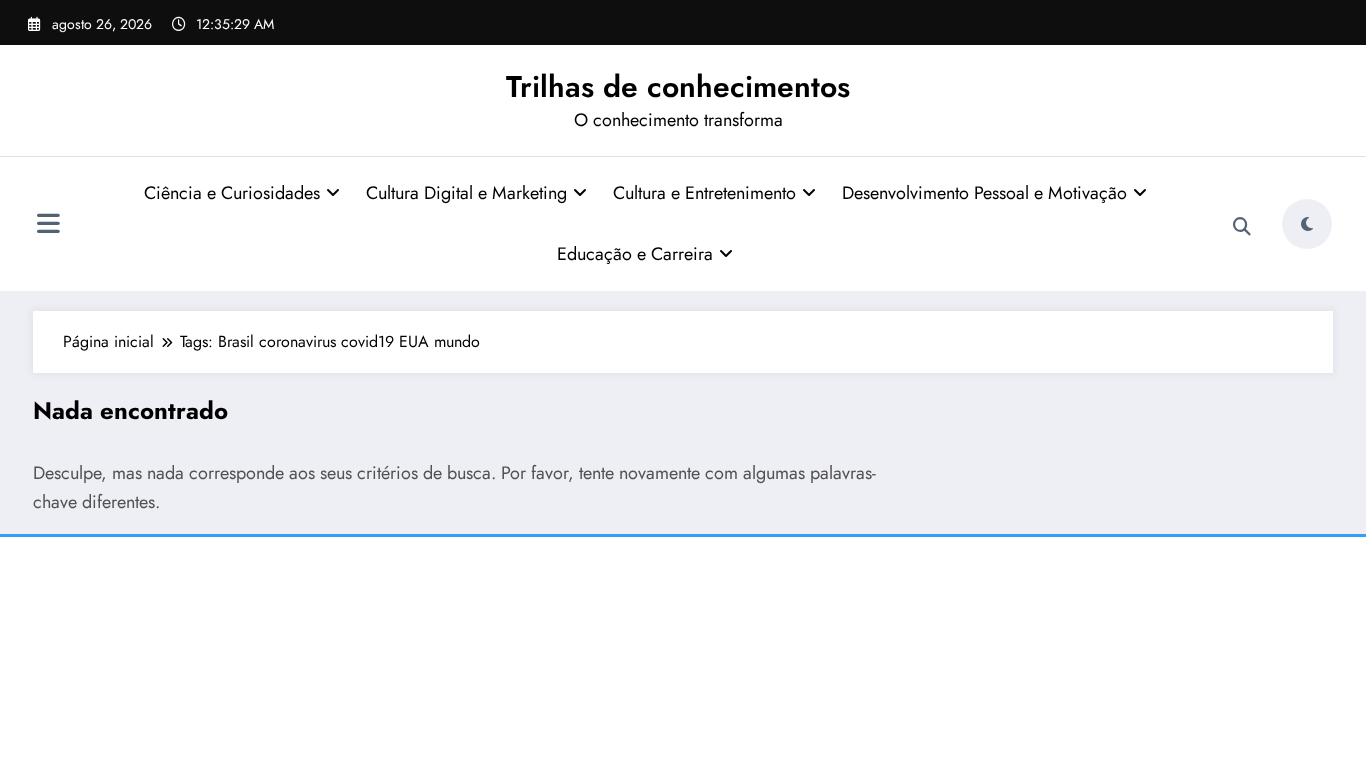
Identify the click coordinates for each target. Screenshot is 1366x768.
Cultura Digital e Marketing (466, 193)
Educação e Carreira (635, 254)
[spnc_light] (1307, 224)
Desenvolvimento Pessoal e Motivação (984, 193)
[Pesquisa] (1242, 227)
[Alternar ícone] (48, 226)
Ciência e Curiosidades (232, 193)
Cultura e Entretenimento (704, 193)
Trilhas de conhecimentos (678, 86)
